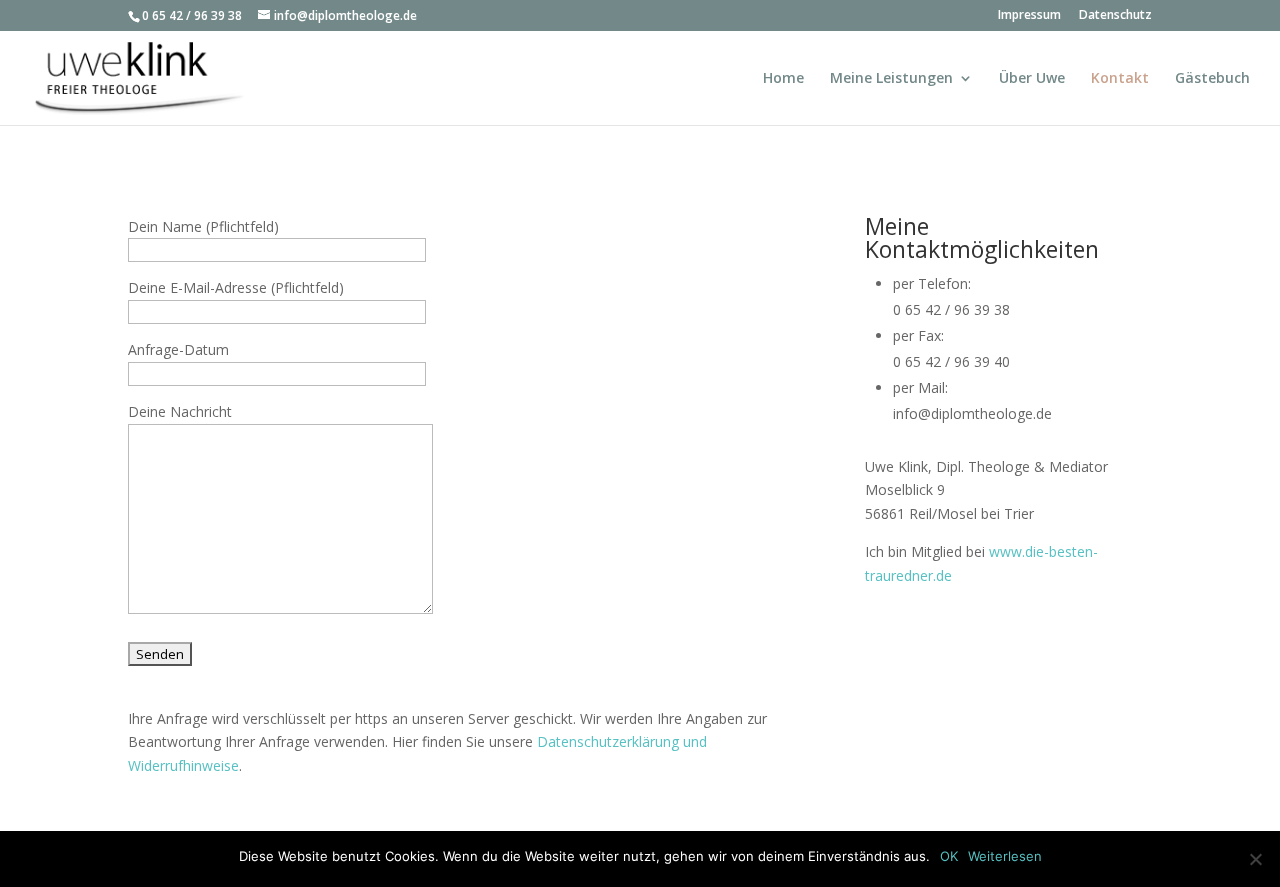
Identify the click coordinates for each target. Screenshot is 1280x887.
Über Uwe (1032, 79)
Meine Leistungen (891, 79)
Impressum (1029, 16)
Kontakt (1120, 79)
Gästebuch (1212, 79)
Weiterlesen (1005, 856)
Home (783, 79)
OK (949, 856)
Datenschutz (1115, 16)
